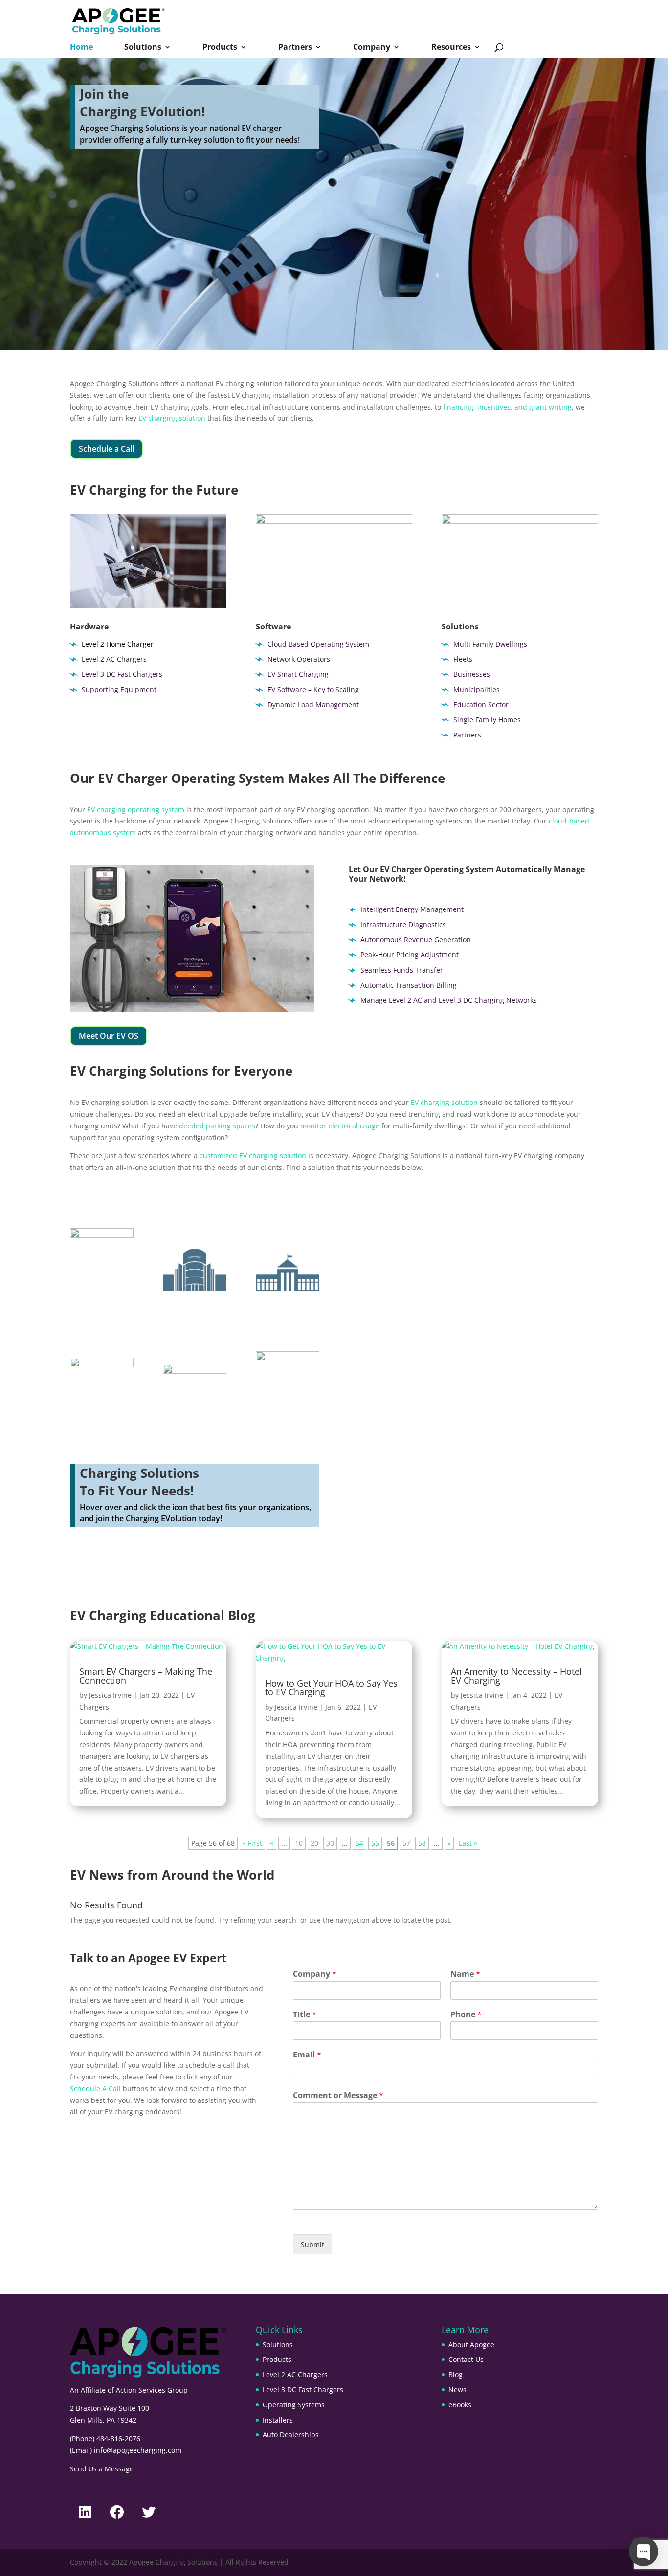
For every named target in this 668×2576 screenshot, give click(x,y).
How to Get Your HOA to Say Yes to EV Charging (331, 1688)
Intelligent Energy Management (412, 909)
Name (465, 1974)
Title (305, 2015)
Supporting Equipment (119, 689)
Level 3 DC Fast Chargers (122, 674)
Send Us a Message (102, 2469)
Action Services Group (152, 2390)
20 (314, 1843)
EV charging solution (172, 418)
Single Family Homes (487, 720)
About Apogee (471, 2345)
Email (307, 2055)
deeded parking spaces (217, 1126)
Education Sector (481, 704)
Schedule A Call (95, 2089)
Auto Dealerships (291, 2435)
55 (375, 1843)
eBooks (460, 2405)
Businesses (472, 674)
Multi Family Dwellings (490, 644)
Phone (466, 2015)
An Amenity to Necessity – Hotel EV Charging (516, 1676)
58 (422, 1843)
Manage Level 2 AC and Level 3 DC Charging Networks (449, 1000)
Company (372, 48)
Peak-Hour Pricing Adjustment (410, 955)
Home (81, 48)
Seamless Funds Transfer (402, 970)
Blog (456, 2374)
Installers (278, 2420)
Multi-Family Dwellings (102, 1312)
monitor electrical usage (340, 1126)
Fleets (463, 659)
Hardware (89, 627)
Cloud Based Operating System (318, 644)
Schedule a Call (106, 449)
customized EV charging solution (253, 1156)
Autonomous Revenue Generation (416, 940)
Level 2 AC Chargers (114, 659)
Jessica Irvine (110, 1695)
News (457, 2390)
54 (359, 1843)
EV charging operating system (136, 810)
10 (299, 1843)
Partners (295, 48)
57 (406, 1843)
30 (330, 1843)
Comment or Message (338, 2095)
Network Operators (299, 659)
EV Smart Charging (298, 674)
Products (220, 48)
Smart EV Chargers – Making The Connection (146, 1676)
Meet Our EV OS (109, 1036)
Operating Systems (294, 2405)
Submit (312, 2244)
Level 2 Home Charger (118, 644)
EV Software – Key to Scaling (313, 689)
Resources (451, 48)
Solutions (143, 48)
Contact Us (466, 2359)
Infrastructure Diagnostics (403, 924)
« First (252, 1843)
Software (273, 627)
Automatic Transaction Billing (409, 985)
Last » (468, 1843)
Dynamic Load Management (313, 704)
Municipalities (477, 689)
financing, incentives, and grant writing (507, 407)
